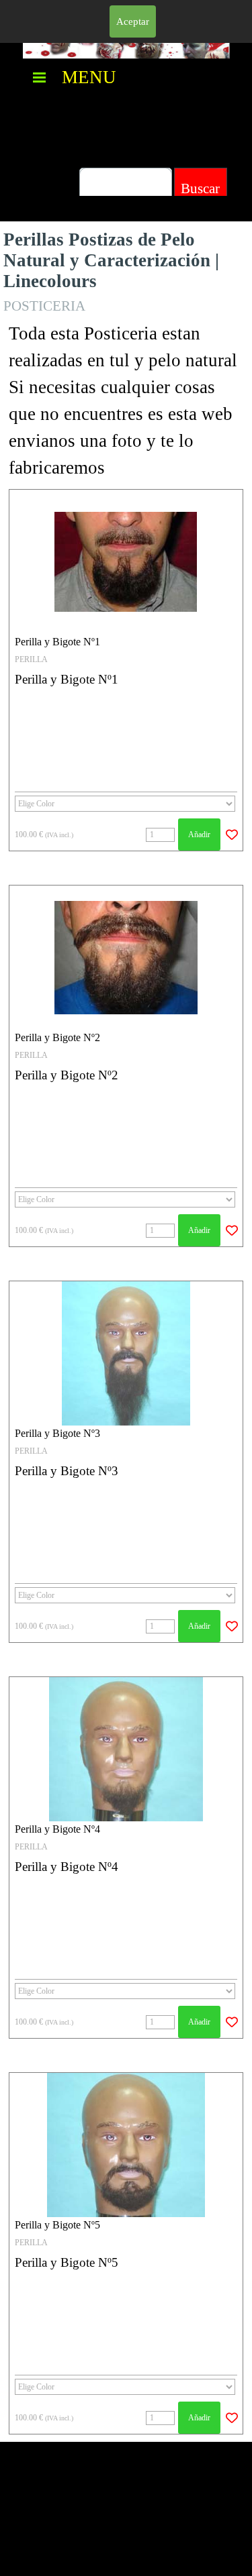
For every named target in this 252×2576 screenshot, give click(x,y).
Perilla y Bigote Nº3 (57, 1433)
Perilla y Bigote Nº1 (57, 642)
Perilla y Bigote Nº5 (57, 2225)
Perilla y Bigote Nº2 (57, 1037)
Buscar (200, 189)
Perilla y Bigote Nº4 (57, 1829)
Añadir (199, 835)
